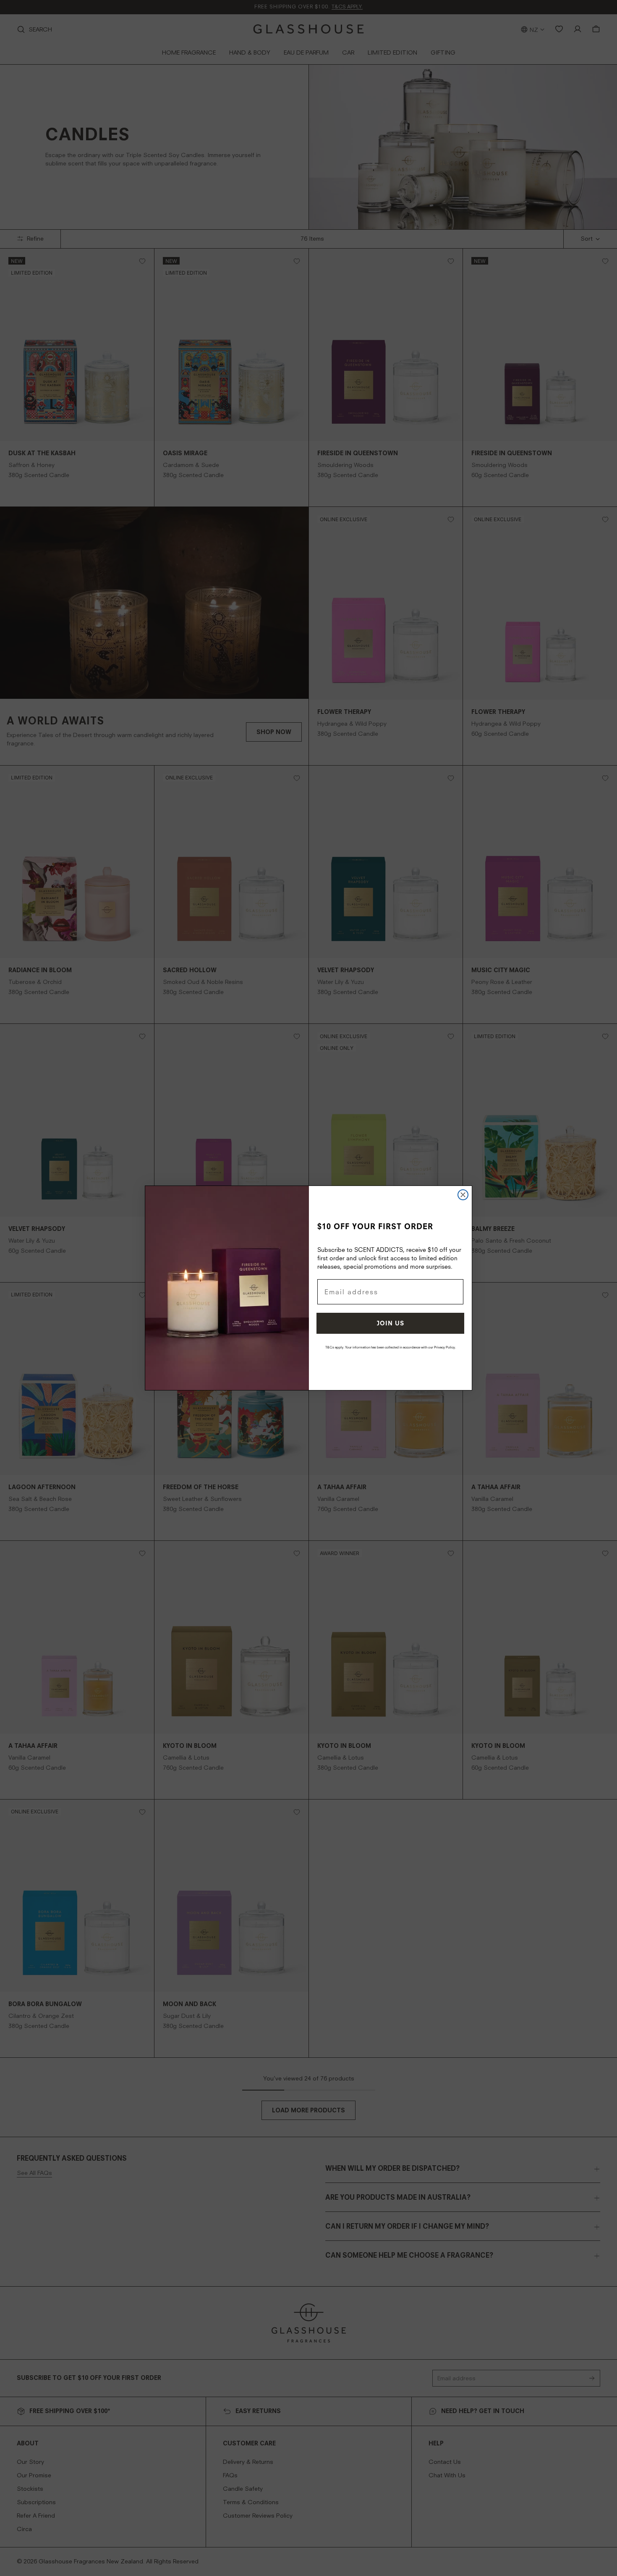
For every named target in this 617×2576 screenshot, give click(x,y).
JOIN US (391, 1323)
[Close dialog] (463, 1195)
